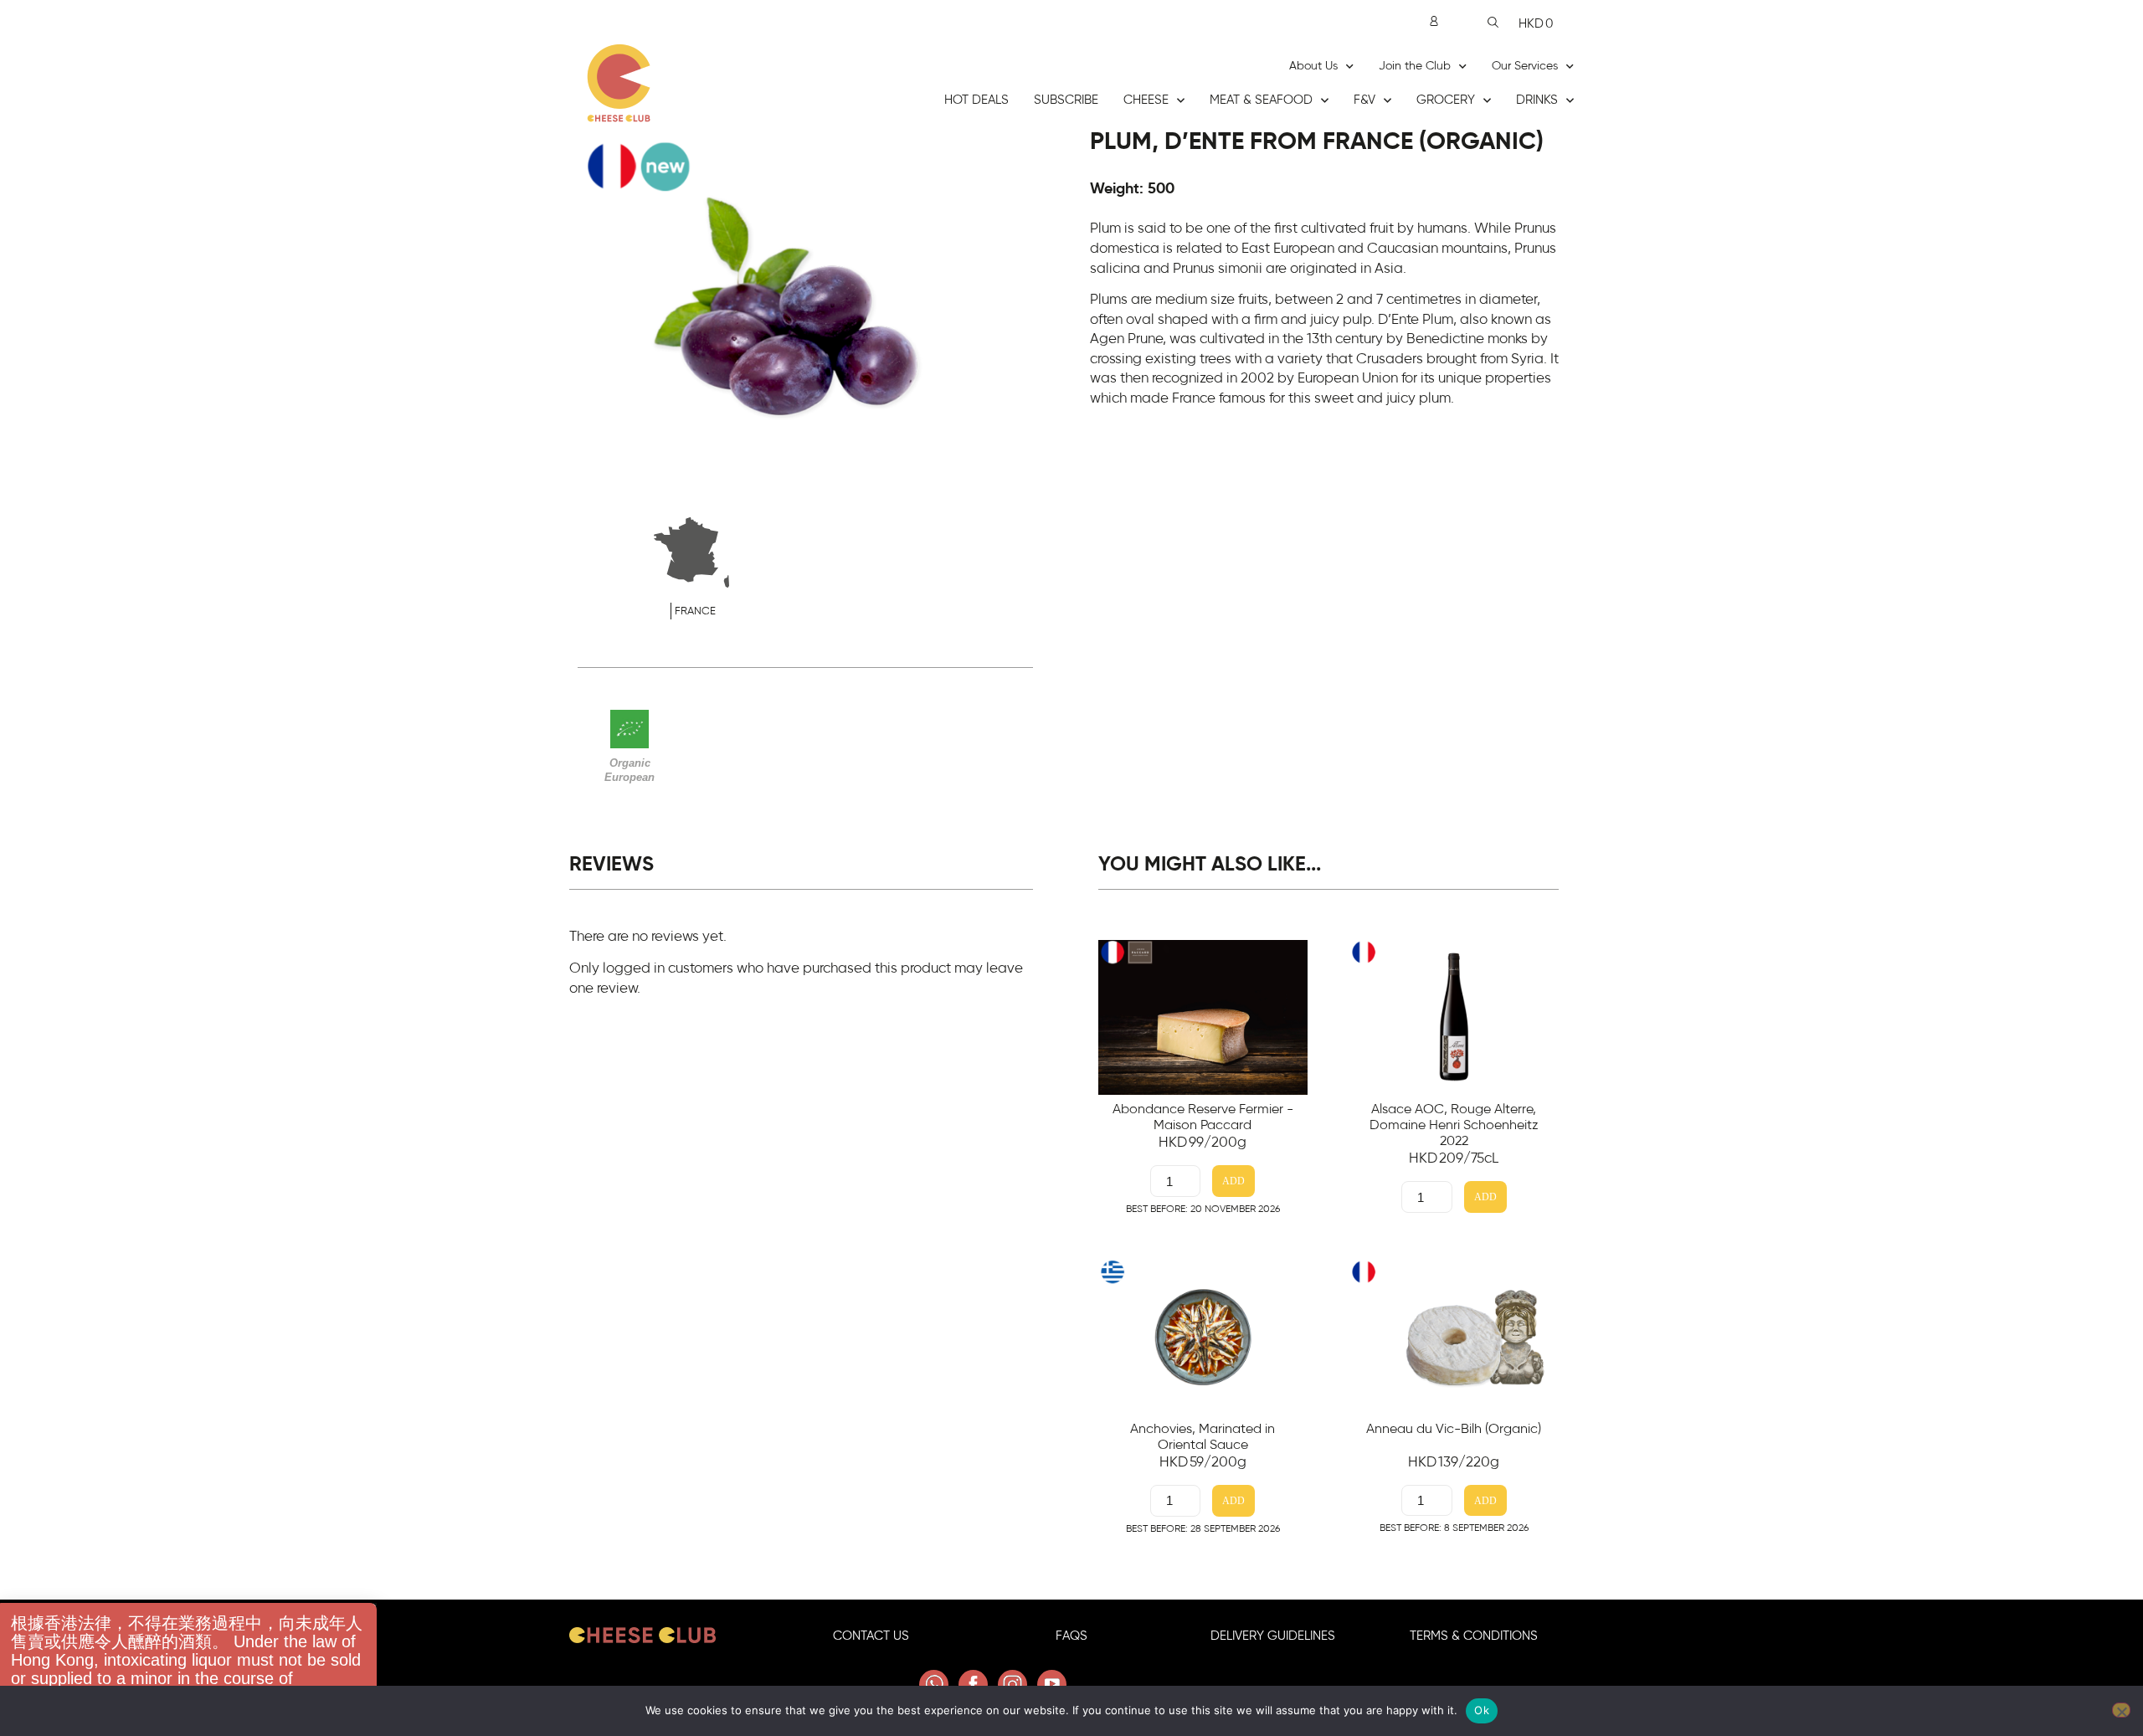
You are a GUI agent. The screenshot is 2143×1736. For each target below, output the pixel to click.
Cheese (1146, 100)
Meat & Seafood (1261, 100)
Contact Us (871, 1636)
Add (1233, 1181)
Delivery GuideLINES (1273, 1636)
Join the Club (1415, 66)
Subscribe (1066, 100)
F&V (1364, 100)
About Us (1313, 66)
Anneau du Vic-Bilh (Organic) (1454, 1429)
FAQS (1071, 1636)
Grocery (1446, 100)
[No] (2121, 1710)
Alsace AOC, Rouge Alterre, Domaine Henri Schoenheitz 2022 (1454, 1125)
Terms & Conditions (1474, 1636)
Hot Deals (976, 100)
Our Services (1525, 66)
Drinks (1537, 100)
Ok (1482, 1710)
